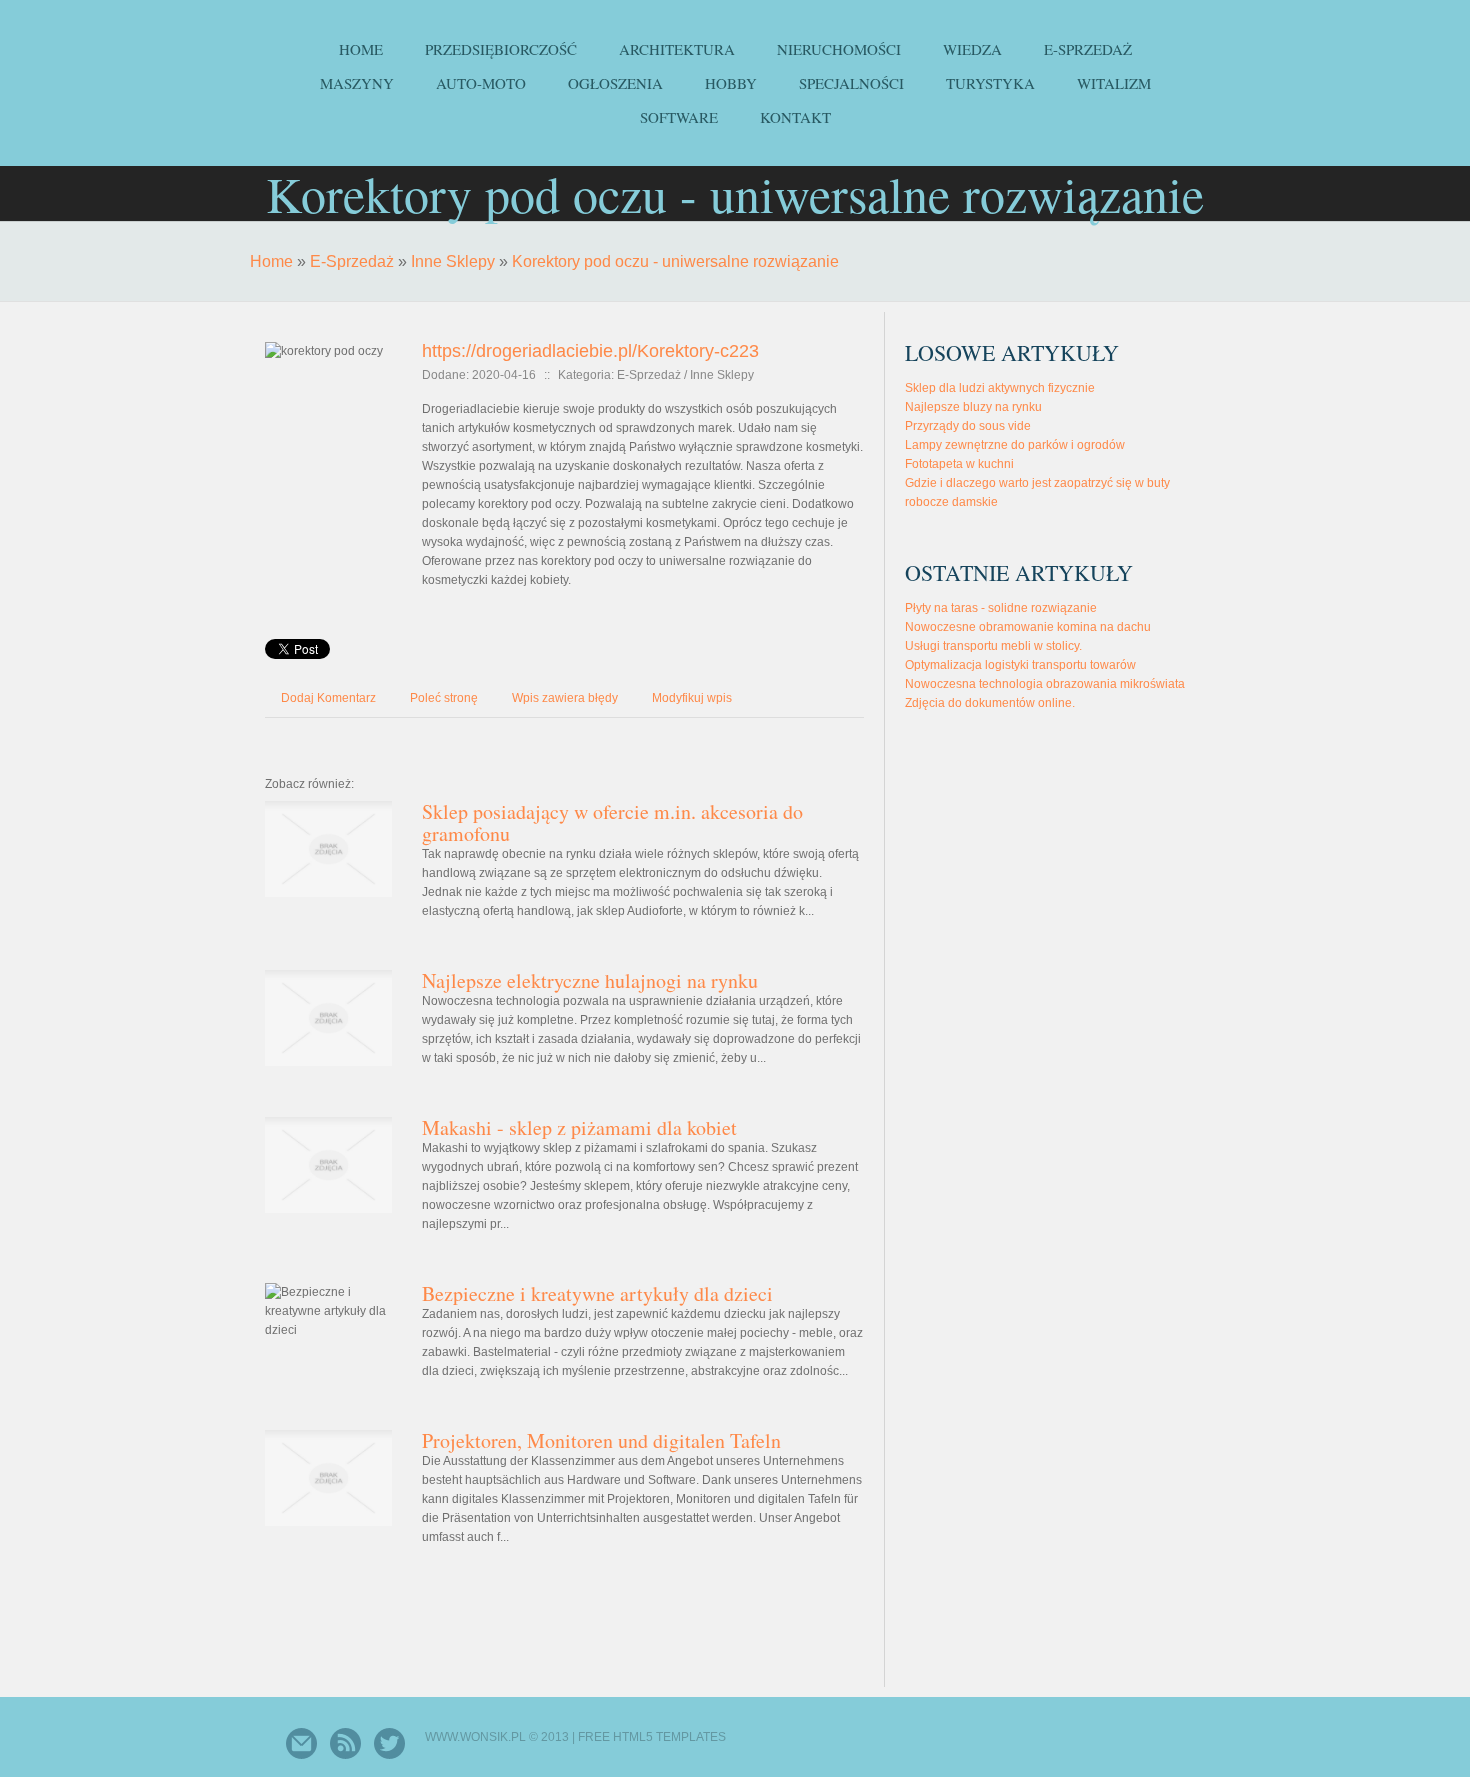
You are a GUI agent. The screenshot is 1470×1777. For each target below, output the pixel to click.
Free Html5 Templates (652, 1737)
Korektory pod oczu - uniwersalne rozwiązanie (675, 261)
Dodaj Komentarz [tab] (328, 698)
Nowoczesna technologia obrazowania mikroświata (1045, 684)
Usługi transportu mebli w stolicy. (993, 646)
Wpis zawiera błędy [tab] (565, 698)
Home (271, 261)
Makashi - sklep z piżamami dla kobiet (579, 1127)
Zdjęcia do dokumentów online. (990, 703)
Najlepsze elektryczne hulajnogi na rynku (590, 980)
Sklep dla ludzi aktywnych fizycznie (1000, 388)
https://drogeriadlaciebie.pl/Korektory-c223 (590, 351)
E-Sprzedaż (352, 261)
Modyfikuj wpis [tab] (692, 698)
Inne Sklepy (453, 261)
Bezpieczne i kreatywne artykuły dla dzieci (597, 1293)
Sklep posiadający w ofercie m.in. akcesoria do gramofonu (612, 822)
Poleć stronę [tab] (444, 698)
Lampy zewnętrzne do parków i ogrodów (1015, 445)
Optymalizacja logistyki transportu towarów (1020, 665)
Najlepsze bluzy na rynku (973, 407)
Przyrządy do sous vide (968, 426)
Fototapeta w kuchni (959, 464)
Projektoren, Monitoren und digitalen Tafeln (601, 1440)
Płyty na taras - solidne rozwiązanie (1001, 608)
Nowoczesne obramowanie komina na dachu (1028, 627)
